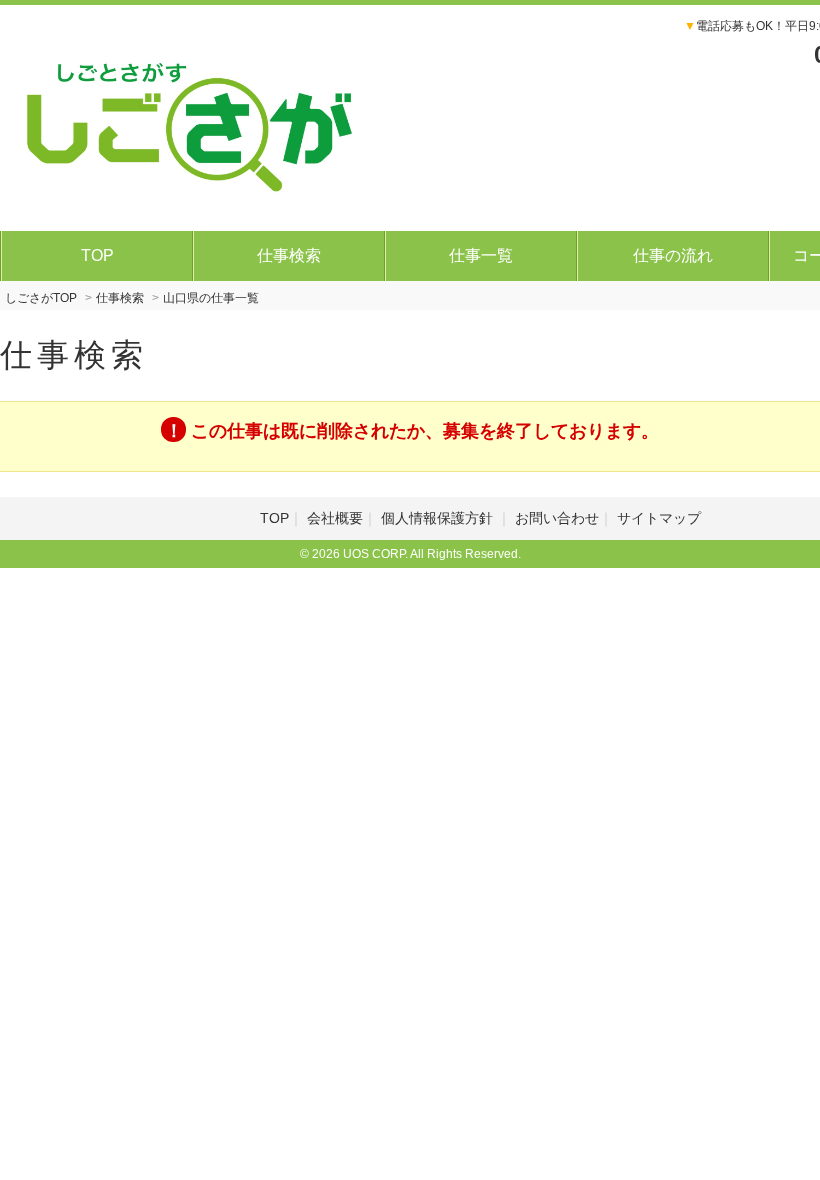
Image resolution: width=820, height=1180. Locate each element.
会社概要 (335, 518)
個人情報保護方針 (439, 518)
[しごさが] (190, 115)
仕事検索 (289, 255)
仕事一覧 (481, 255)
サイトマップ (659, 518)
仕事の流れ (673, 255)
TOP (97, 255)
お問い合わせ (557, 518)
